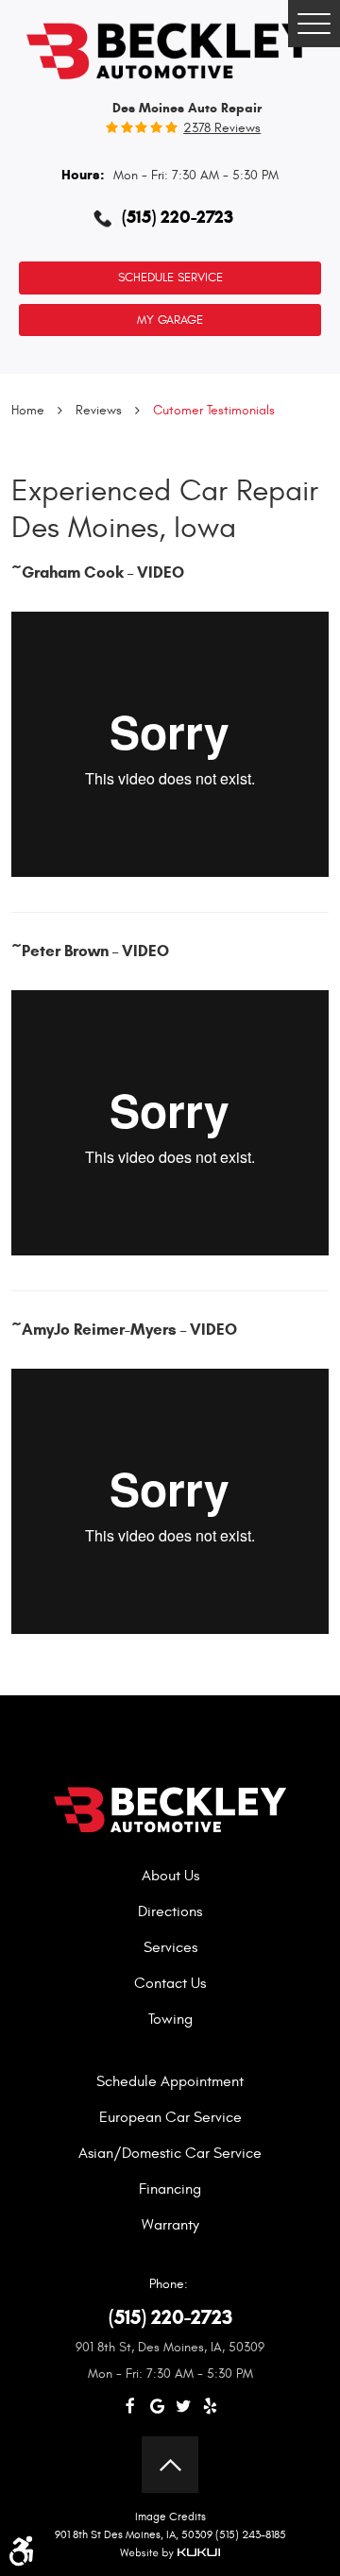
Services (170, 1947)
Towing (170, 2019)
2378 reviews (222, 128)
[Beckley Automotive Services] (170, 49)
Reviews (99, 410)
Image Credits (170, 2517)
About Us (170, 1876)
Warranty (170, 2225)
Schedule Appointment (170, 2081)
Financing (170, 2189)
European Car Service (170, 2117)
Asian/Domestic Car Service (170, 2153)
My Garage (170, 320)
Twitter (183, 2407)
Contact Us (170, 1983)
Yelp (210, 2407)
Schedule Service (170, 278)
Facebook (130, 2407)
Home (28, 410)
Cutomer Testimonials (214, 410)
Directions (170, 1911)
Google (157, 2407)
